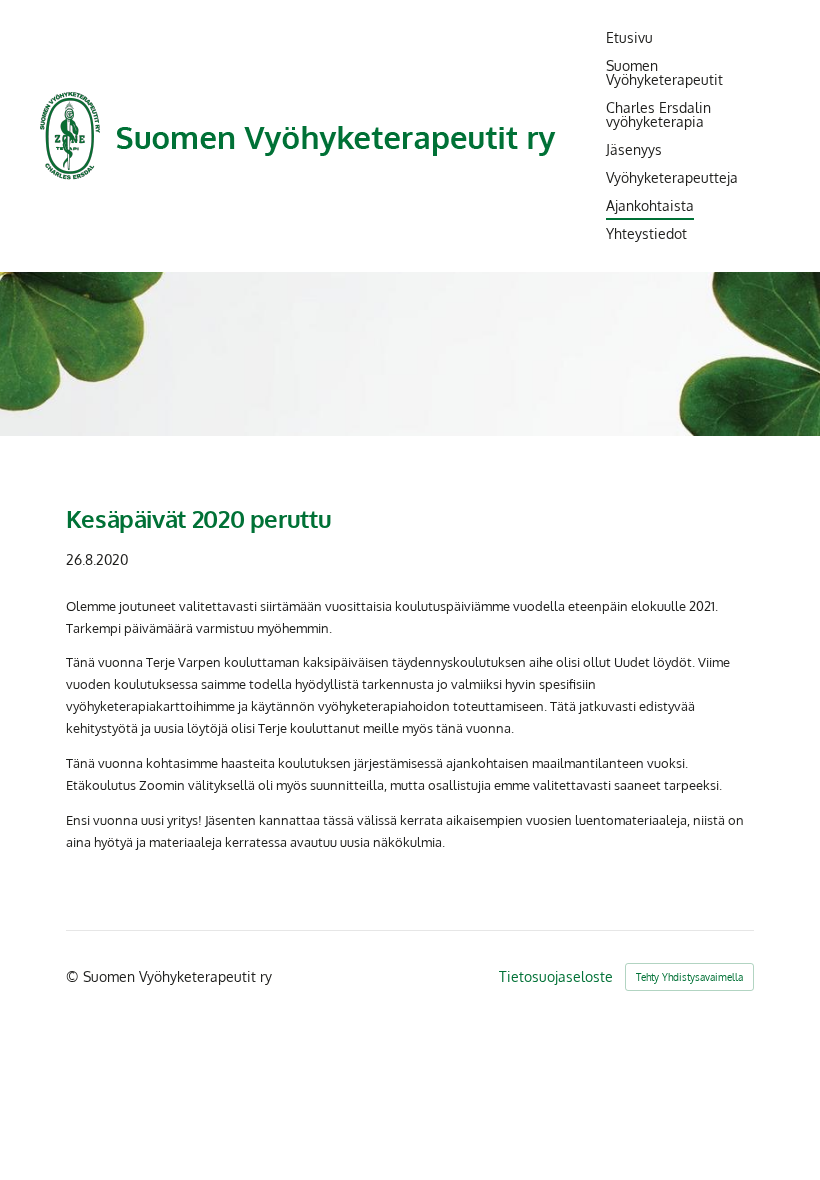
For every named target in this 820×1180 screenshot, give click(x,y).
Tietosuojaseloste (556, 977)
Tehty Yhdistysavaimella (689, 977)
